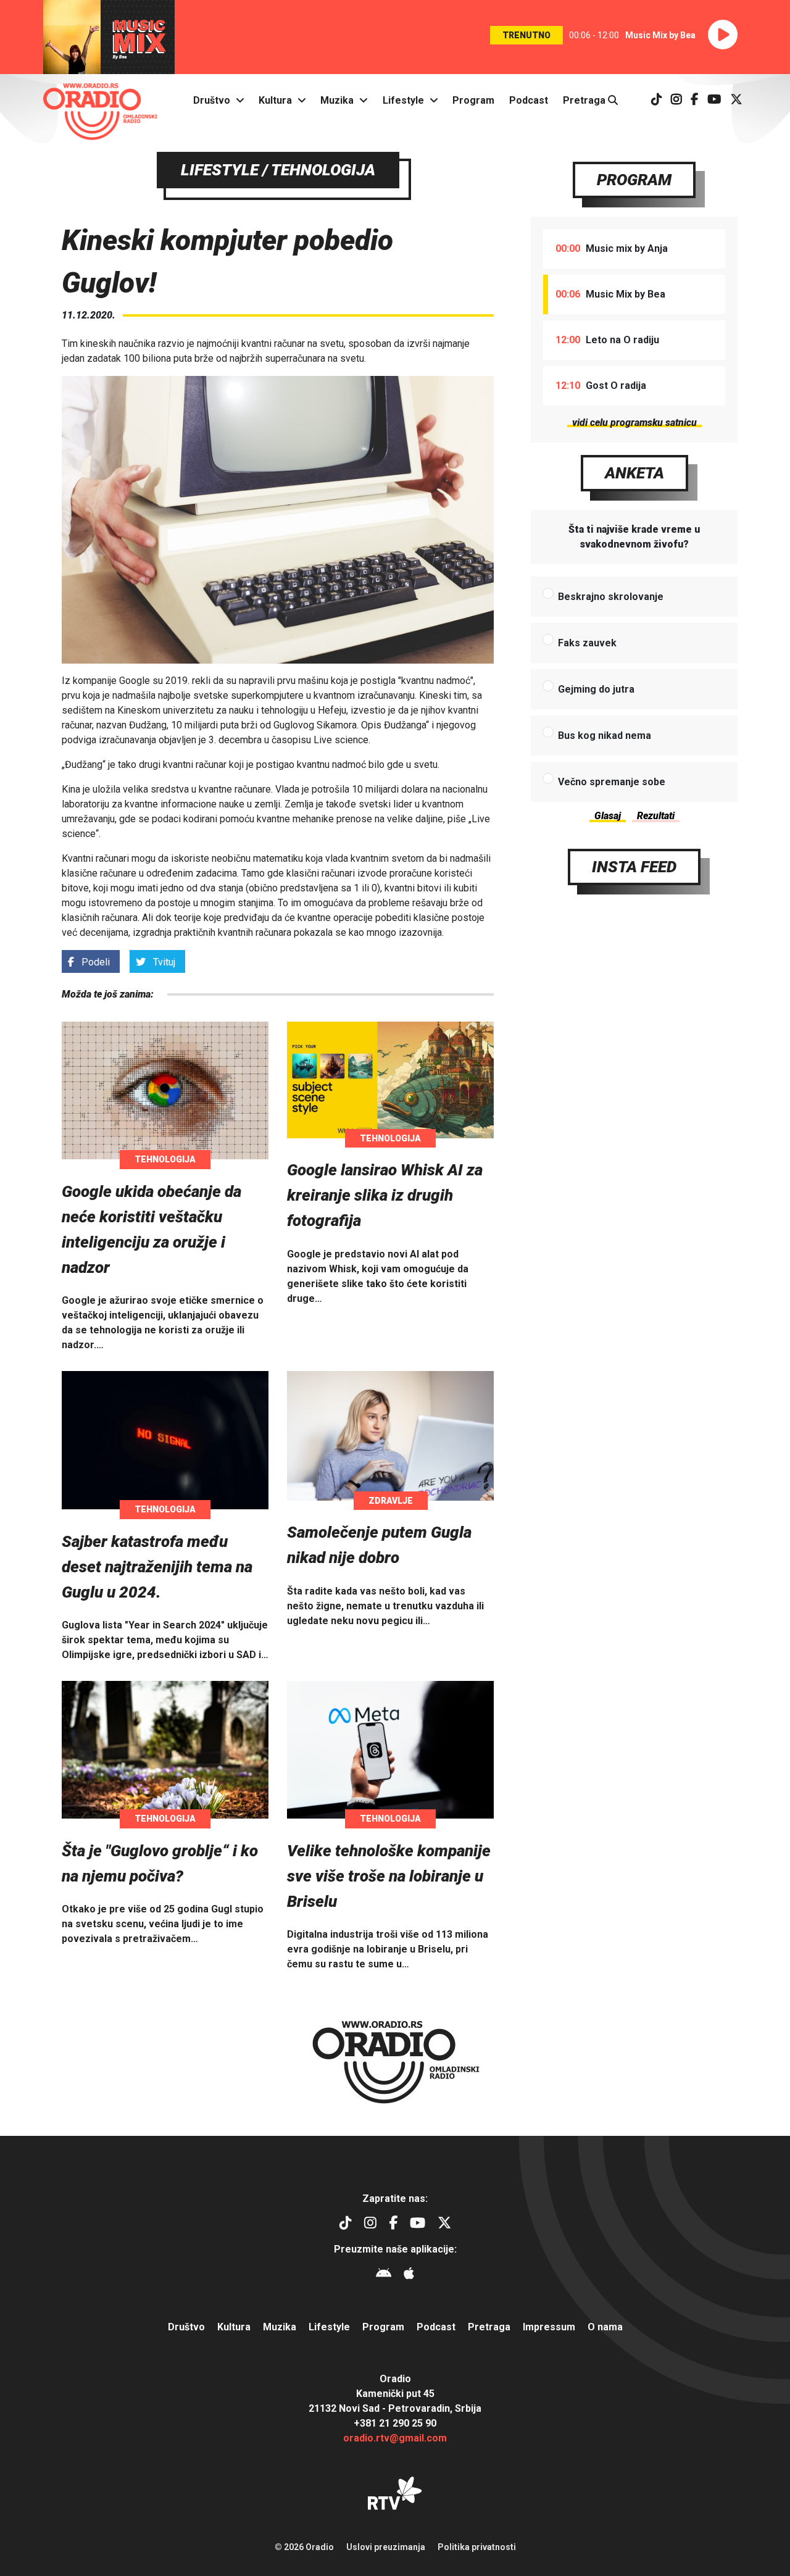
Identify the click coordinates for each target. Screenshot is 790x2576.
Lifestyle (403, 100)
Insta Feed (634, 867)
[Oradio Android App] (384, 2275)
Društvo (212, 100)
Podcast (529, 100)
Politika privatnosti (477, 2547)
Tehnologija (165, 1159)
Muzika (337, 100)
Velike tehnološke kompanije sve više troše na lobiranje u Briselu (389, 1876)
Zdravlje (391, 1501)
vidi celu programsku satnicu (634, 423)
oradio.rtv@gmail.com (395, 2438)
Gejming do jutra (596, 689)
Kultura (275, 100)
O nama (605, 2327)
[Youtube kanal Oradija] (714, 100)
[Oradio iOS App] (409, 2275)
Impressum (549, 2327)
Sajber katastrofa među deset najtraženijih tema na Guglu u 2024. (157, 1567)
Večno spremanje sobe (612, 782)
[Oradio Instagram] (676, 100)
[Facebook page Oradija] (695, 100)
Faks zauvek (587, 643)
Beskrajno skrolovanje (611, 597)
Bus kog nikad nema (605, 736)
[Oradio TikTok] (657, 100)
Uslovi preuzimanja (386, 2547)
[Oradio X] (736, 100)
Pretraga (585, 100)
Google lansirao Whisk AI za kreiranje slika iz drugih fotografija (385, 1195)
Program (473, 100)
